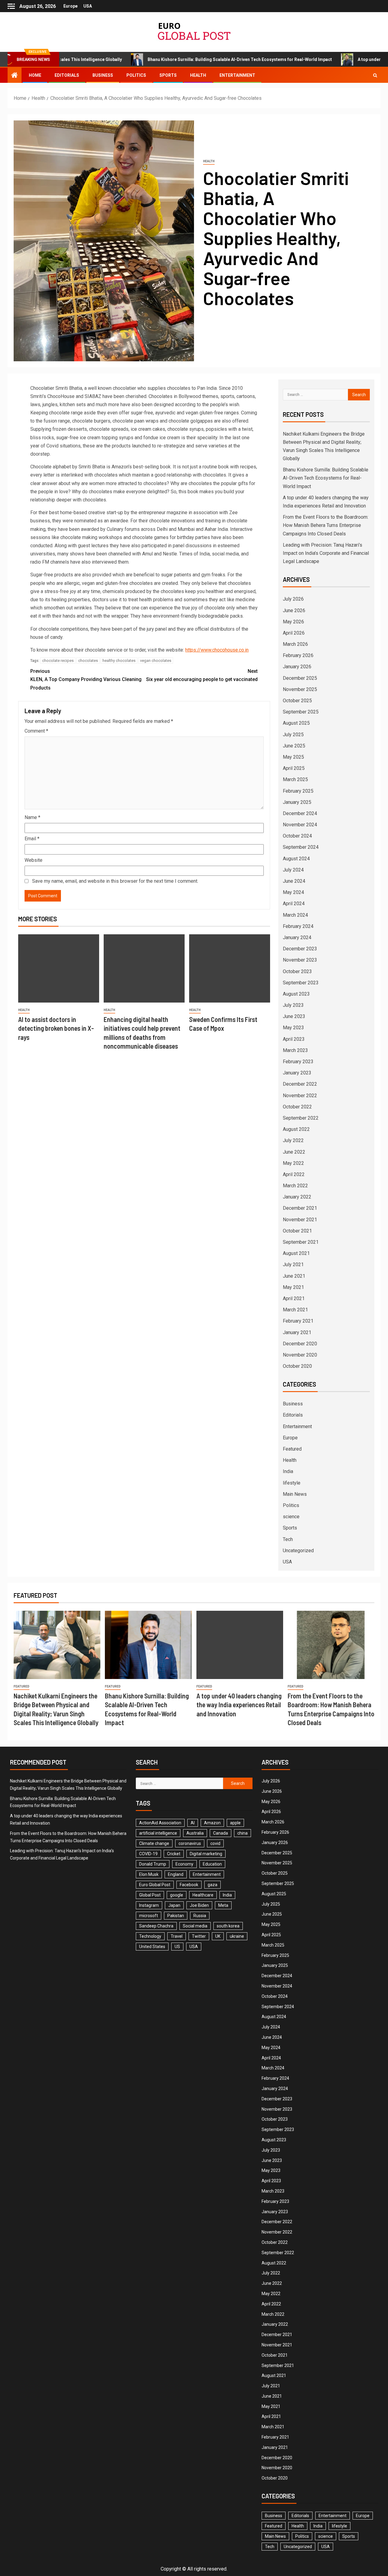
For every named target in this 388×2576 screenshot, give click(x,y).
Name (32, 817)
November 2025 (300, 689)
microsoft (149, 1916)
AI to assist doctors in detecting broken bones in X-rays (56, 1028)
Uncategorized (298, 1551)
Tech (288, 1539)
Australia (195, 1833)
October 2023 (297, 971)
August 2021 (296, 1253)
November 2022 (300, 1096)
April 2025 (294, 768)
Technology (150, 1936)
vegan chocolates (156, 661)
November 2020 (300, 1355)
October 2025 (297, 701)
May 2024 (293, 892)
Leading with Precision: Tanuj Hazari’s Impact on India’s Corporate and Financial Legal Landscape (326, 553)
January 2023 (297, 1073)
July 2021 (293, 1264)
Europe (70, 6)
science (291, 1517)
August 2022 (296, 1129)
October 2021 (297, 1231)
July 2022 (293, 1140)
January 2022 (297, 1197)
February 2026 (298, 655)
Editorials (67, 75)
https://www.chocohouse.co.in (217, 650)
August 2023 (296, 994)
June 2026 (294, 610)
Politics (136, 75)
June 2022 (294, 1152)
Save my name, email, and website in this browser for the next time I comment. (115, 881)
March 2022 (295, 1186)
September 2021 (301, 1242)
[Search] (375, 75)
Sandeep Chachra (156, 1926)
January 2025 (297, 802)
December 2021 (300, 1208)
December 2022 (300, 1084)
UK (218, 1936)
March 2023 (295, 1050)
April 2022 (294, 1174)
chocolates (88, 661)
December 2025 (300, 678)
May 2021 (293, 1287)
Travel (177, 1936)
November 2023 (300, 960)
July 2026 (293, 599)
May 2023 (293, 1028)
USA (88, 6)
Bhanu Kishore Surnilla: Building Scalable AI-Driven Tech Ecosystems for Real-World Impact (181, 59)
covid (215, 1843)
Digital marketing (206, 1854)
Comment (36, 731)
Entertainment (237, 75)
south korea (228, 1926)
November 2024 (300, 825)
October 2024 (297, 836)
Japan (174, 1905)
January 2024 (297, 937)
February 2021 (298, 1321)
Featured (292, 1449)
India (288, 1471)
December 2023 (300, 949)
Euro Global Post (155, 1885)
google (177, 1895)
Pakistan (176, 1916)
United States (152, 1947)
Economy (184, 1864)
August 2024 (296, 859)
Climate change (154, 1843)
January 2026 (297, 667)
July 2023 (293, 1005)
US (177, 1947)
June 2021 (294, 1276)
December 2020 (300, 1344)
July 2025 (293, 735)
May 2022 (293, 1163)
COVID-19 (148, 1854)
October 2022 (297, 1107)
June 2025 (294, 746)
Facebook (189, 1885)
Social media (195, 1926)
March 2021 (295, 1310)
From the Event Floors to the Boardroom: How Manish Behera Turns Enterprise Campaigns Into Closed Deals (326, 525)
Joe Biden (199, 1905)
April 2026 (294, 633)
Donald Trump (153, 1864)
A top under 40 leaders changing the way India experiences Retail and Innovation (239, 1705)
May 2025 (293, 757)
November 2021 (300, 1220)
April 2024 (294, 904)
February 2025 (298, 791)
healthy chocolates (119, 661)
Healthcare (203, 1895)
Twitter (199, 1936)
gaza (212, 1885)
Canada (221, 1833)
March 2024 (295, 915)
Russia (200, 1916)
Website (33, 860)
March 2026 (295, 644)
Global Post (150, 1895)
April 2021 (294, 1298)
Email (32, 839)
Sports (168, 75)
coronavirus (190, 1843)
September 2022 (301, 1118)
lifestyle (292, 1483)
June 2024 (294, 881)
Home (35, 75)
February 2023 (298, 1062)
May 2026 (293, 622)
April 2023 (294, 1039)
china (242, 1833)
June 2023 (294, 1016)
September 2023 (301, 983)
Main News (295, 1494)
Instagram (149, 1905)
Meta (223, 1905)
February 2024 (298, 926)
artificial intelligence (158, 1833)
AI (193, 1823)
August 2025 (296, 723)
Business (103, 75)
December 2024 (300, 813)
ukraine (237, 1936)
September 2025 (301, 712)
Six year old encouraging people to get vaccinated (202, 675)
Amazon (212, 1823)
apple (235, 1823)
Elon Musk (149, 1874)
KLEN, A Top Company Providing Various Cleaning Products (86, 679)
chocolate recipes (58, 661)
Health (198, 75)
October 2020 (297, 1366)
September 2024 (301, 847)
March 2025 (295, 779)
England (176, 1874)
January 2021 (297, 1332)
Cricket (174, 1854)
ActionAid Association (160, 1823)
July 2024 (293, 870)
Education (212, 1864)
